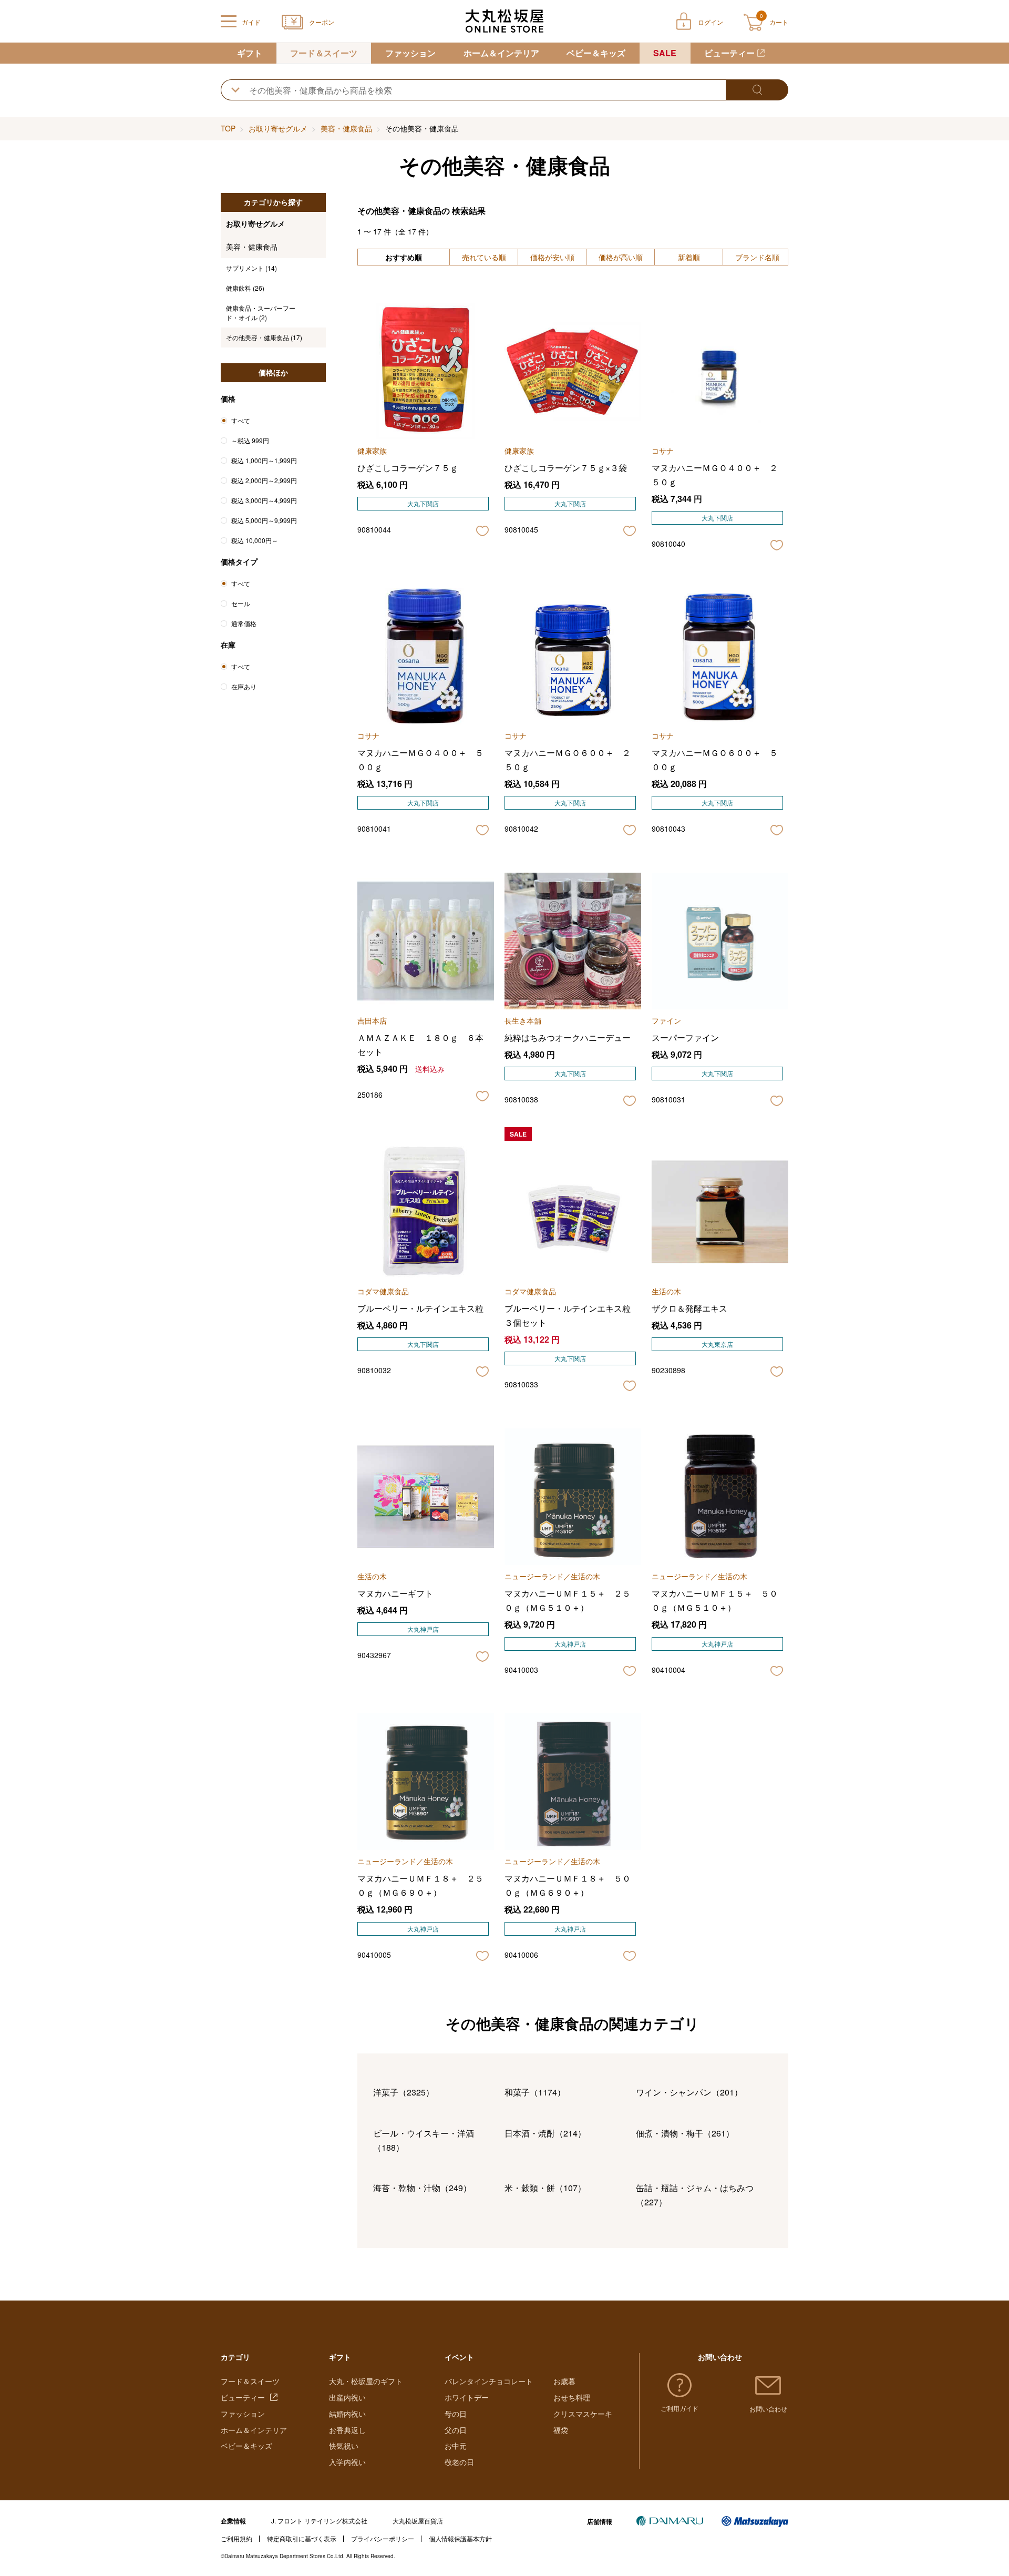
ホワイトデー (467, 2397)
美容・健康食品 (346, 128)
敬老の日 (459, 2462)
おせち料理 (572, 2397)
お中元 (456, 2446)
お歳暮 (564, 2381)
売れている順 (484, 257)
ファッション (410, 53)
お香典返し (347, 2430)
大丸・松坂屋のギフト (366, 2381)
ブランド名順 (757, 257)
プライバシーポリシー (383, 2538)
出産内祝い (347, 2397)
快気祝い (344, 2446)
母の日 (456, 2414)
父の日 (456, 2430)
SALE (665, 53)
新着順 (689, 257)
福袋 (561, 2430)
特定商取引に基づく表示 (302, 2538)
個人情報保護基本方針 (460, 2538)
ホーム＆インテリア (501, 53)
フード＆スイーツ (324, 53)
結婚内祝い (347, 2414)
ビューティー (729, 53)
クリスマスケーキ (583, 2414)
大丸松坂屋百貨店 (418, 2521)
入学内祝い (347, 2462)
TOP (228, 128)
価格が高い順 (621, 257)
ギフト (250, 53)
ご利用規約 (236, 2538)
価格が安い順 (552, 257)
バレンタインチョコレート (489, 2381)
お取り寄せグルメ (278, 128)
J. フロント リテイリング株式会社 (319, 2521)
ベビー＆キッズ (596, 53)
